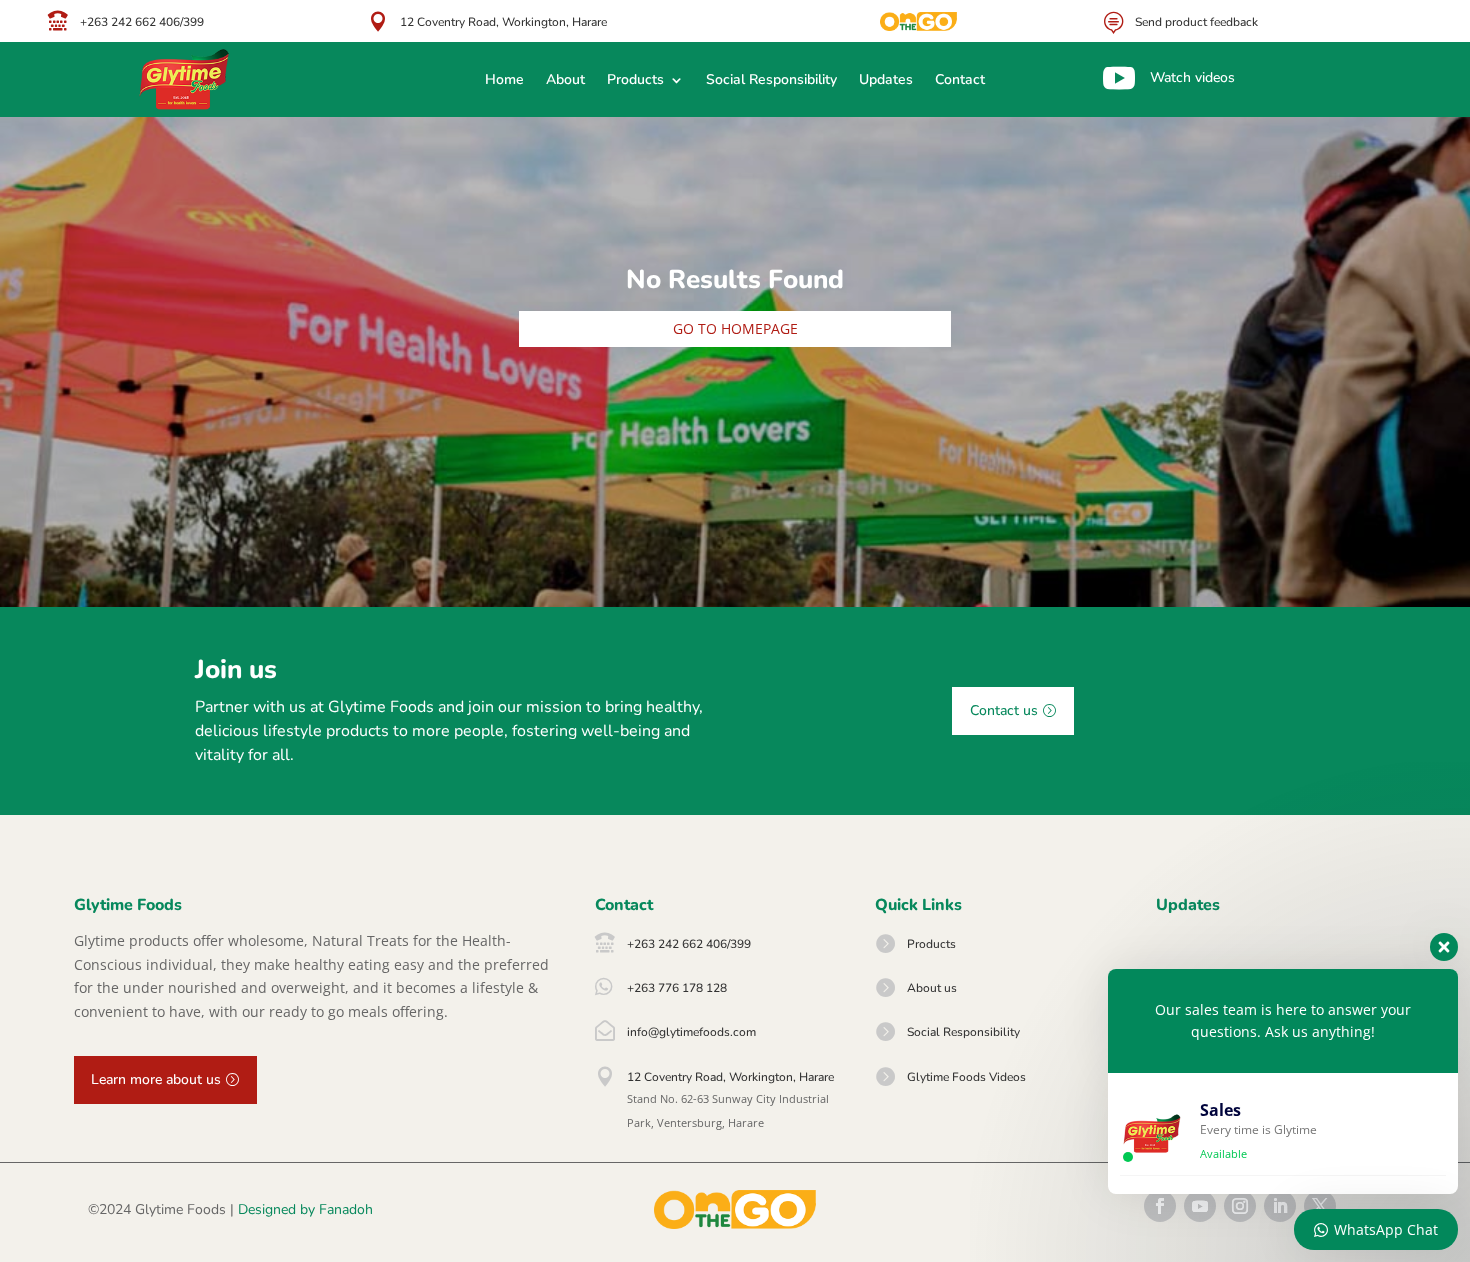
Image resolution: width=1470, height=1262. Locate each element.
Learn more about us (156, 1079)
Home (504, 81)
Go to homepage (735, 328)
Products (635, 81)
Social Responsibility (771, 81)
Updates (886, 81)
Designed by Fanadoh (305, 1209)
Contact (960, 81)
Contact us (1004, 710)
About (565, 81)
